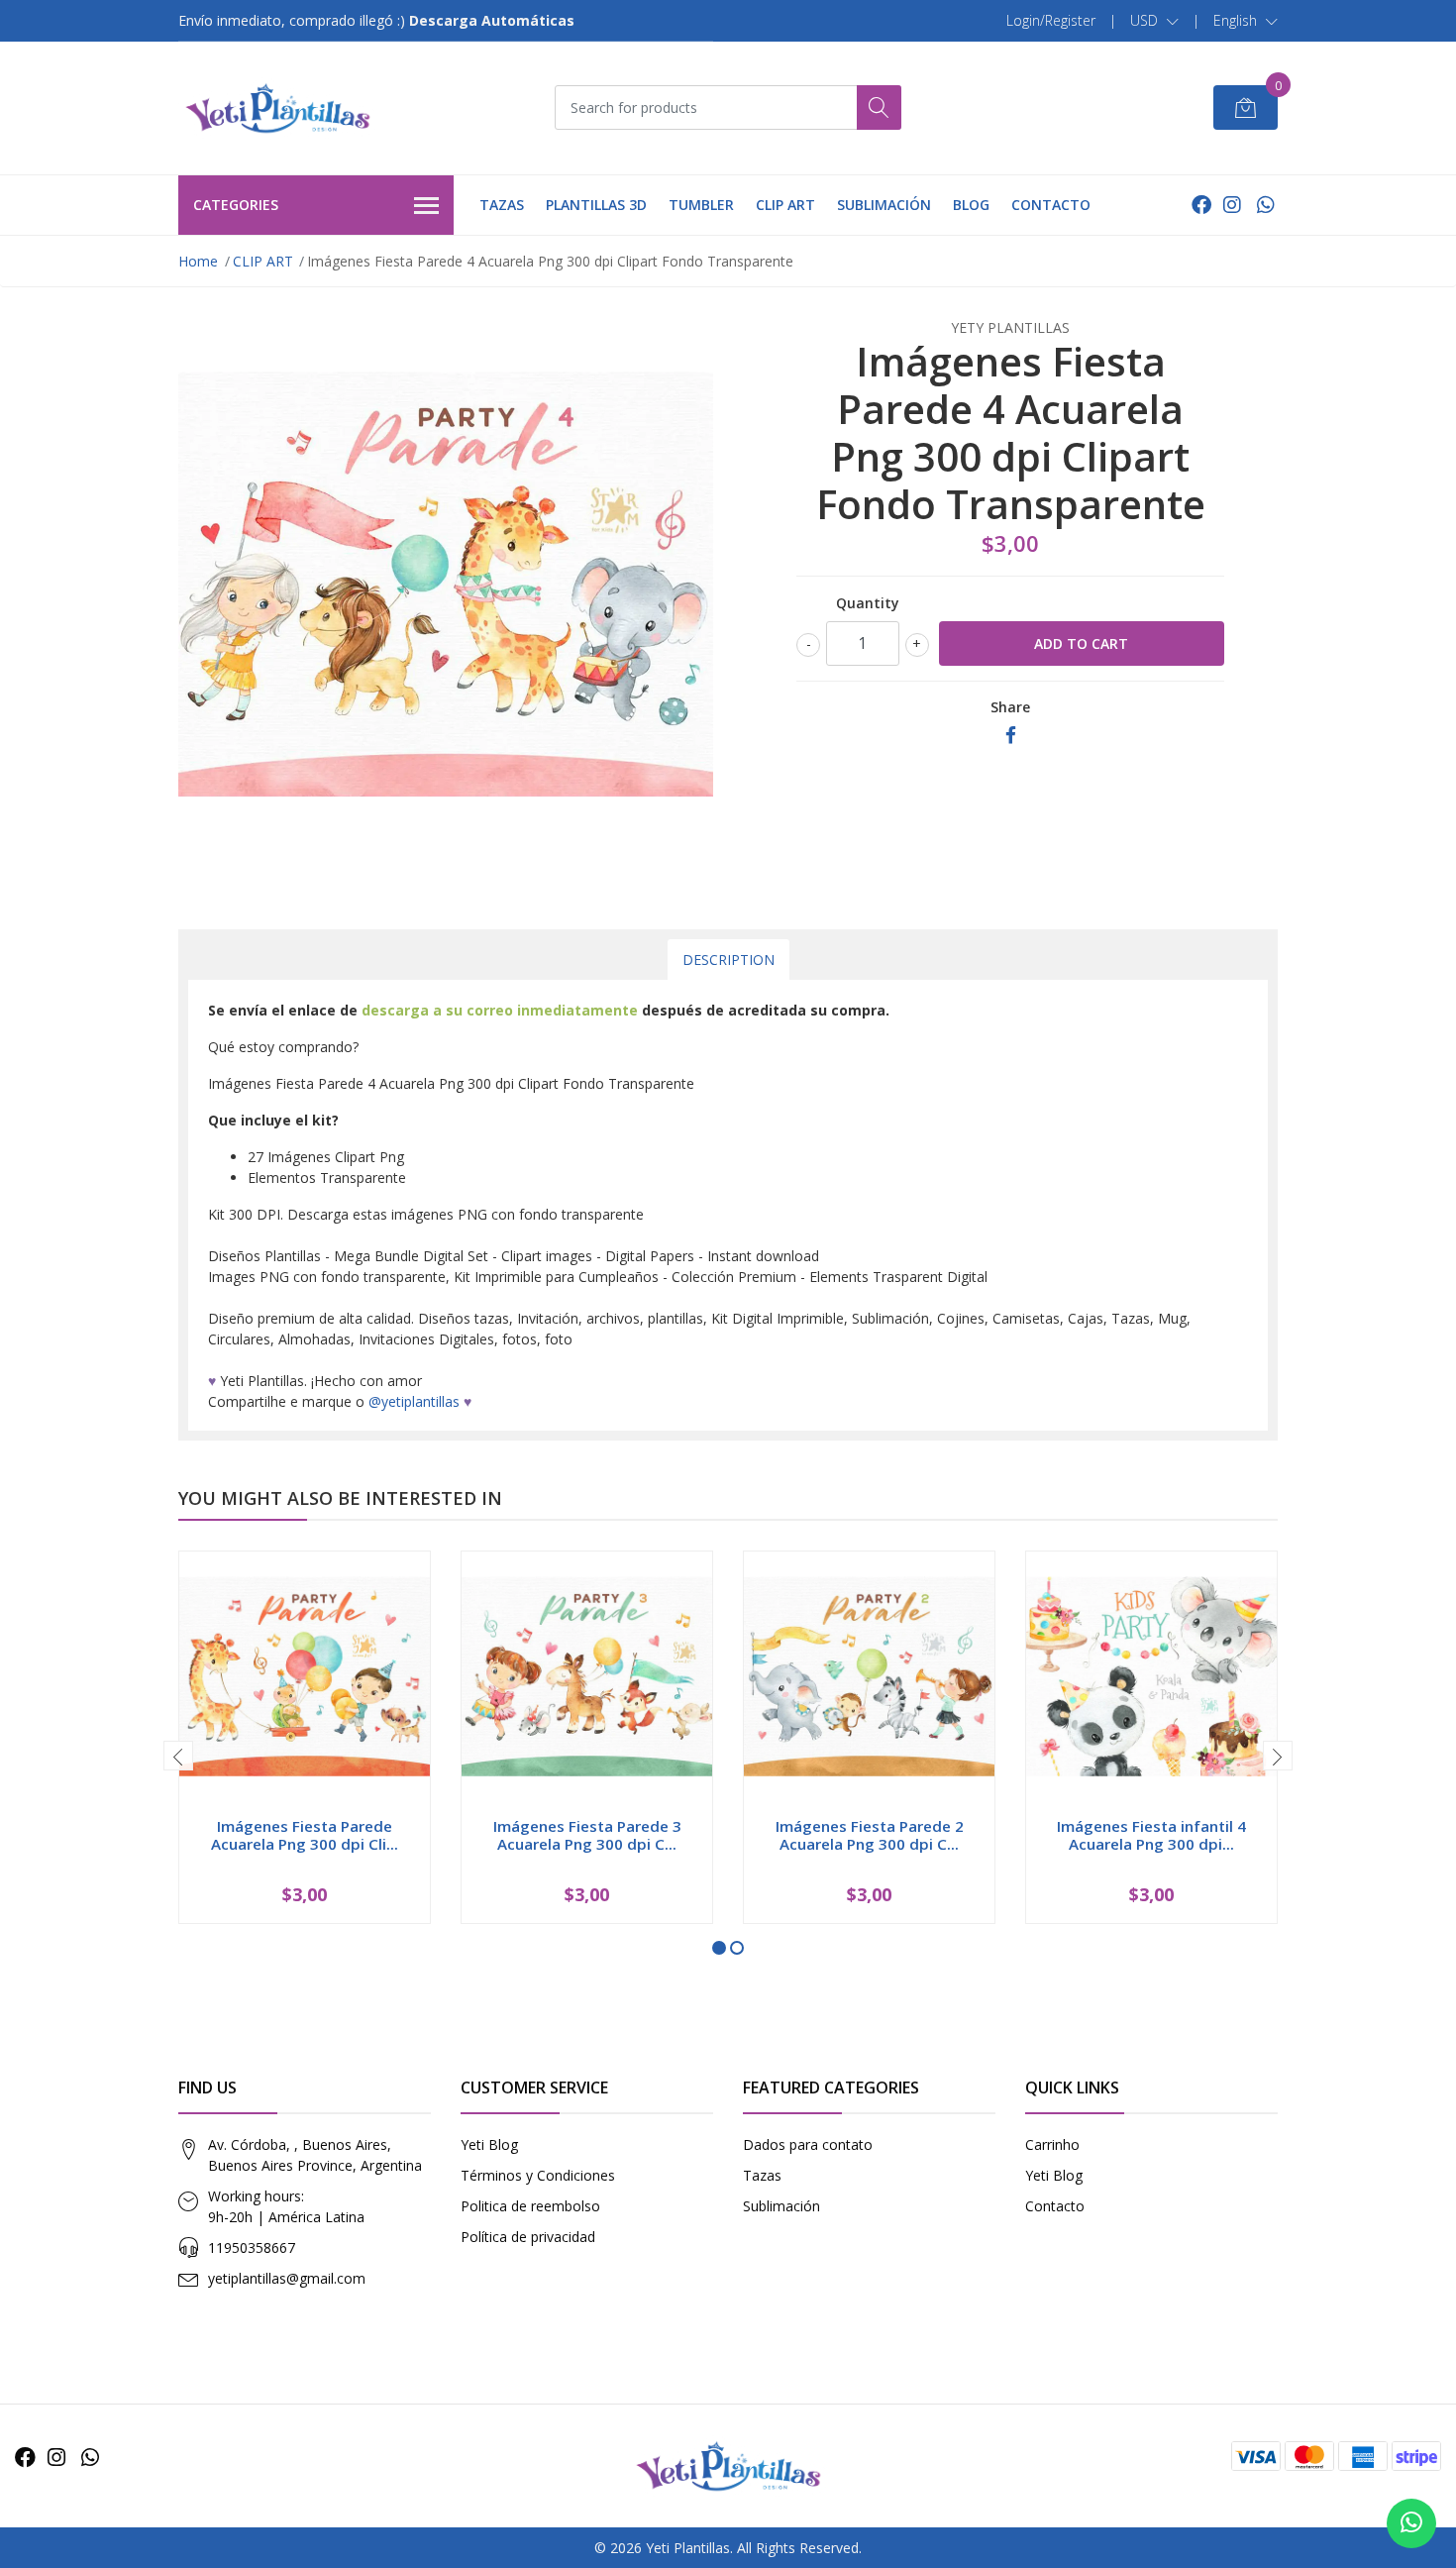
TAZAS (502, 205)
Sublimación (781, 2206)
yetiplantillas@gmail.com (287, 2278)
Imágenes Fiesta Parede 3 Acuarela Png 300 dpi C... (587, 1835)
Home (198, 261)
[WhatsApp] (1265, 205)
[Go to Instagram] (1232, 205)
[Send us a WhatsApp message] (1411, 2523)
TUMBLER (701, 205)
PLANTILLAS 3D (596, 205)
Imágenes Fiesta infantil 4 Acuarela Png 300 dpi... (1151, 1835)
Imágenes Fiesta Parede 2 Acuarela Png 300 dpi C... (870, 1835)
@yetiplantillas (414, 1401)
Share (1010, 707)
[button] (1154, 21)
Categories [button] (236, 205)
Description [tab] (728, 960)
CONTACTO (1051, 205)
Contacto (1055, 2206)
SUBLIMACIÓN (884, 205)
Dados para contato (808, 2144)
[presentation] (178, 1756)
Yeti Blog (489, 2144)
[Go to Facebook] (1201, 205)
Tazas (762, 2175)
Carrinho (1052, 2144)
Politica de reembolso (530, 2206)
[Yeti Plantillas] (277, 108)
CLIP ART (785, 205)
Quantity (868, 603)
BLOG (971, 205)
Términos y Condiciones (538, 2175)
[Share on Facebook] (1011, 736)
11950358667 (252, 2247)
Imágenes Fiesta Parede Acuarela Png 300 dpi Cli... (305, 1835)
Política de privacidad (528, 2237)
